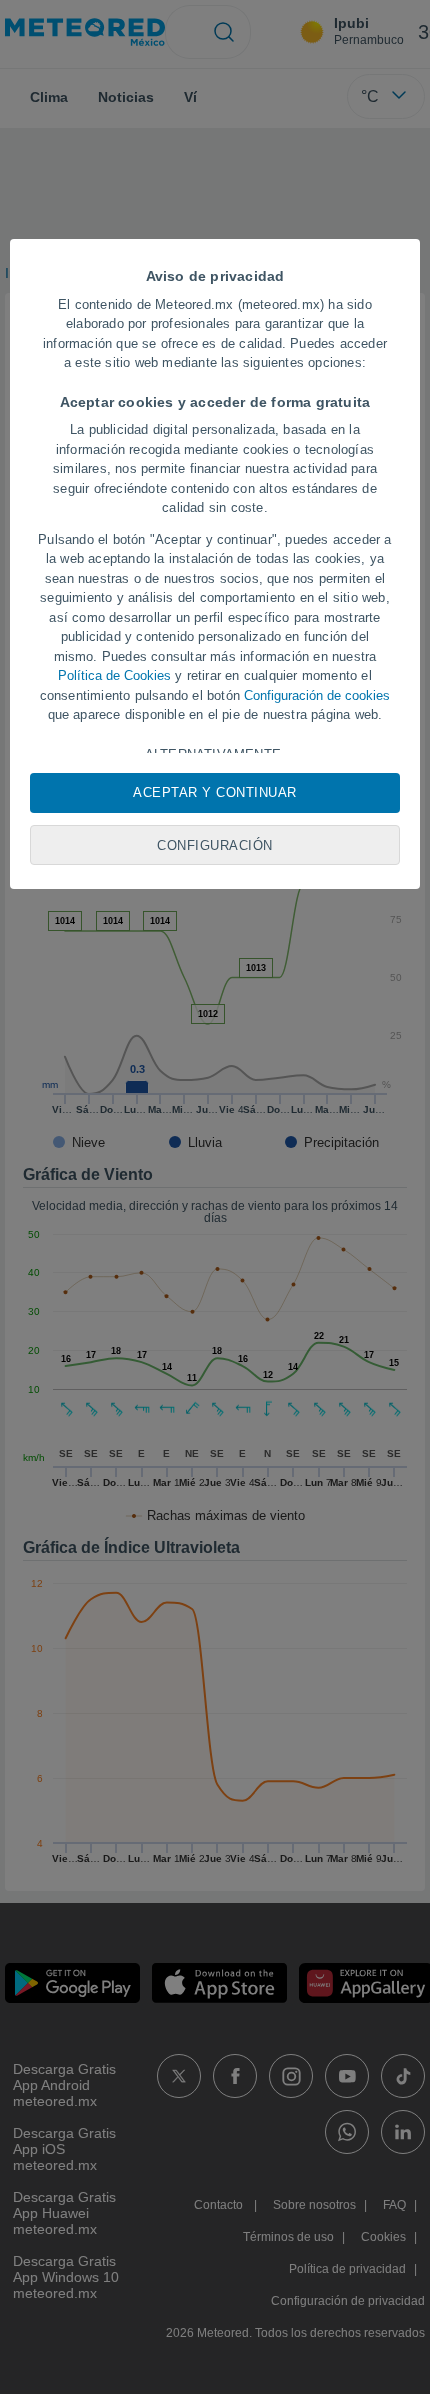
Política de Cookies (114, 675)
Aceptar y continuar (215, 792)
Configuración (215, 845)
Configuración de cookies (317, 695)
